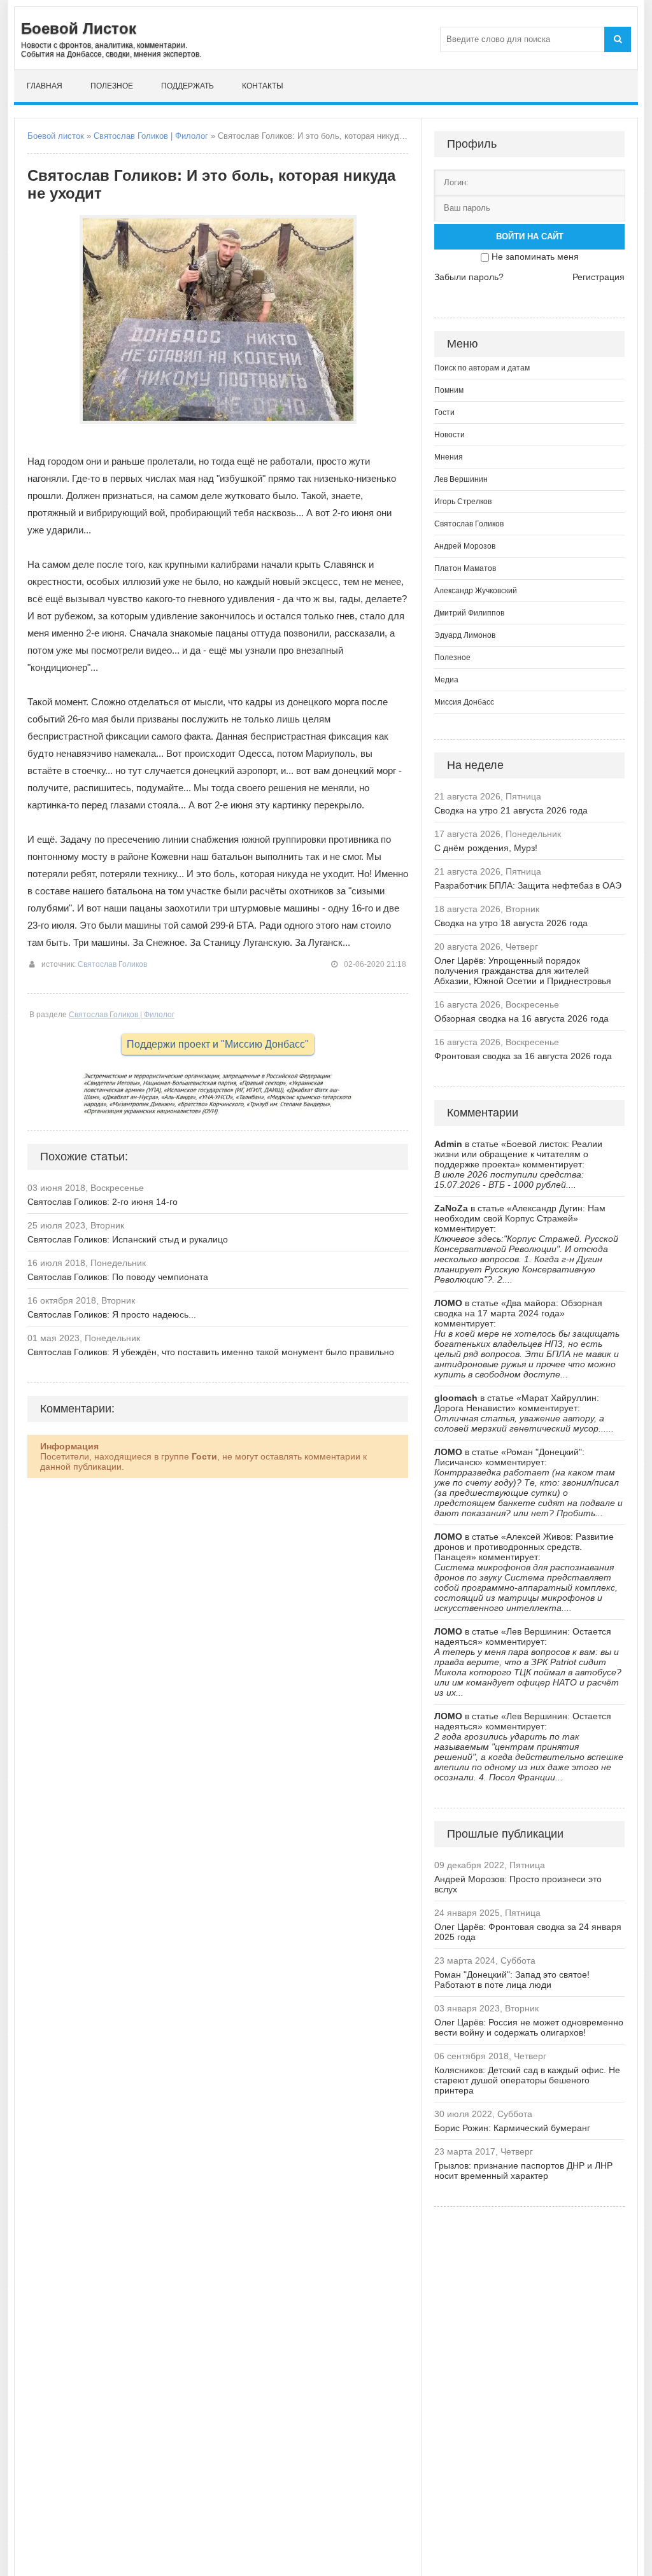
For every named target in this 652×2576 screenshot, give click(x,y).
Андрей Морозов (465, 546)
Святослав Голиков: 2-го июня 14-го (103, 1202)
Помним (449, 390)
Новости (450, 435)
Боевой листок (56, 136)
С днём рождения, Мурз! (486, 848)
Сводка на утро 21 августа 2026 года (511, 810)
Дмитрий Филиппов (469, 613)
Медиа (446, 680)
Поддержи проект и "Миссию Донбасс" (218, 1044)
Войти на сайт (530, 236)
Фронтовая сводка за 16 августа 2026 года (523, 1056)
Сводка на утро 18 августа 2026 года (511, 923)
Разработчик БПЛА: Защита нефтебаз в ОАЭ (528, 885)
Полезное (112, 86)
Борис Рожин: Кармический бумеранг (512, 2128)
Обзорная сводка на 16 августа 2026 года (521, 1018)
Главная (45, 86)
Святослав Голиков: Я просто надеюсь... (112, 1314)
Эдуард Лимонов (465, 635)
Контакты (263, 86)
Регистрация (599, 277)
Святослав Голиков (112, 964)
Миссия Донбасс (464, 702)
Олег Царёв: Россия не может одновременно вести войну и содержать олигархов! (529, 2027)
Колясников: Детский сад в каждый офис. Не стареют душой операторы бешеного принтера (527, 2080)
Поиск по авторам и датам (482, 368)
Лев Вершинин (461, 479)
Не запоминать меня (535, 257)
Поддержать (188, 86)
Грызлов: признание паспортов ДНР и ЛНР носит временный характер (523, 2171)
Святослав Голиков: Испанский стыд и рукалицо (128, 1239)
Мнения (449, 457)
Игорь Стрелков (463, 502)
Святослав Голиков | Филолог (151, 136)
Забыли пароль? (469, 277)
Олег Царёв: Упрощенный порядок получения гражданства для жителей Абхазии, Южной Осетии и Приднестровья (523, 971)
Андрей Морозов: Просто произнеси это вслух (518, 1884)
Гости (444, 412)
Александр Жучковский (476, 591)
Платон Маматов (465, 568)
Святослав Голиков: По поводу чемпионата (118, 1277)
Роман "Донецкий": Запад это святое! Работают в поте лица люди (512, 1980)
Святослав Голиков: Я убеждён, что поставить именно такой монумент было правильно (211, 1352)
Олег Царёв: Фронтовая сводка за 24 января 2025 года (528, 1932)
